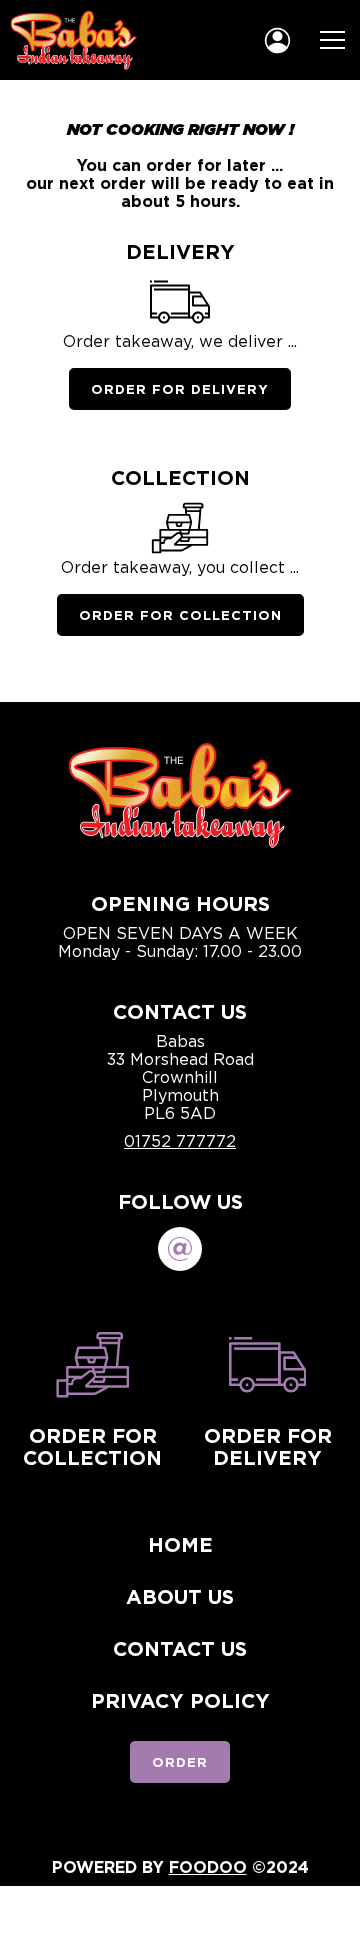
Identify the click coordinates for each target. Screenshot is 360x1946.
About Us (180, 1596)
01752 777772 (180, 1141)
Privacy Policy (180, 1700)
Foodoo (208, 1867)
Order (180, 1762)
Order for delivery (268, 1446)
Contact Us (180, 1648)
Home (180, 1544)
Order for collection (92, 1446)
